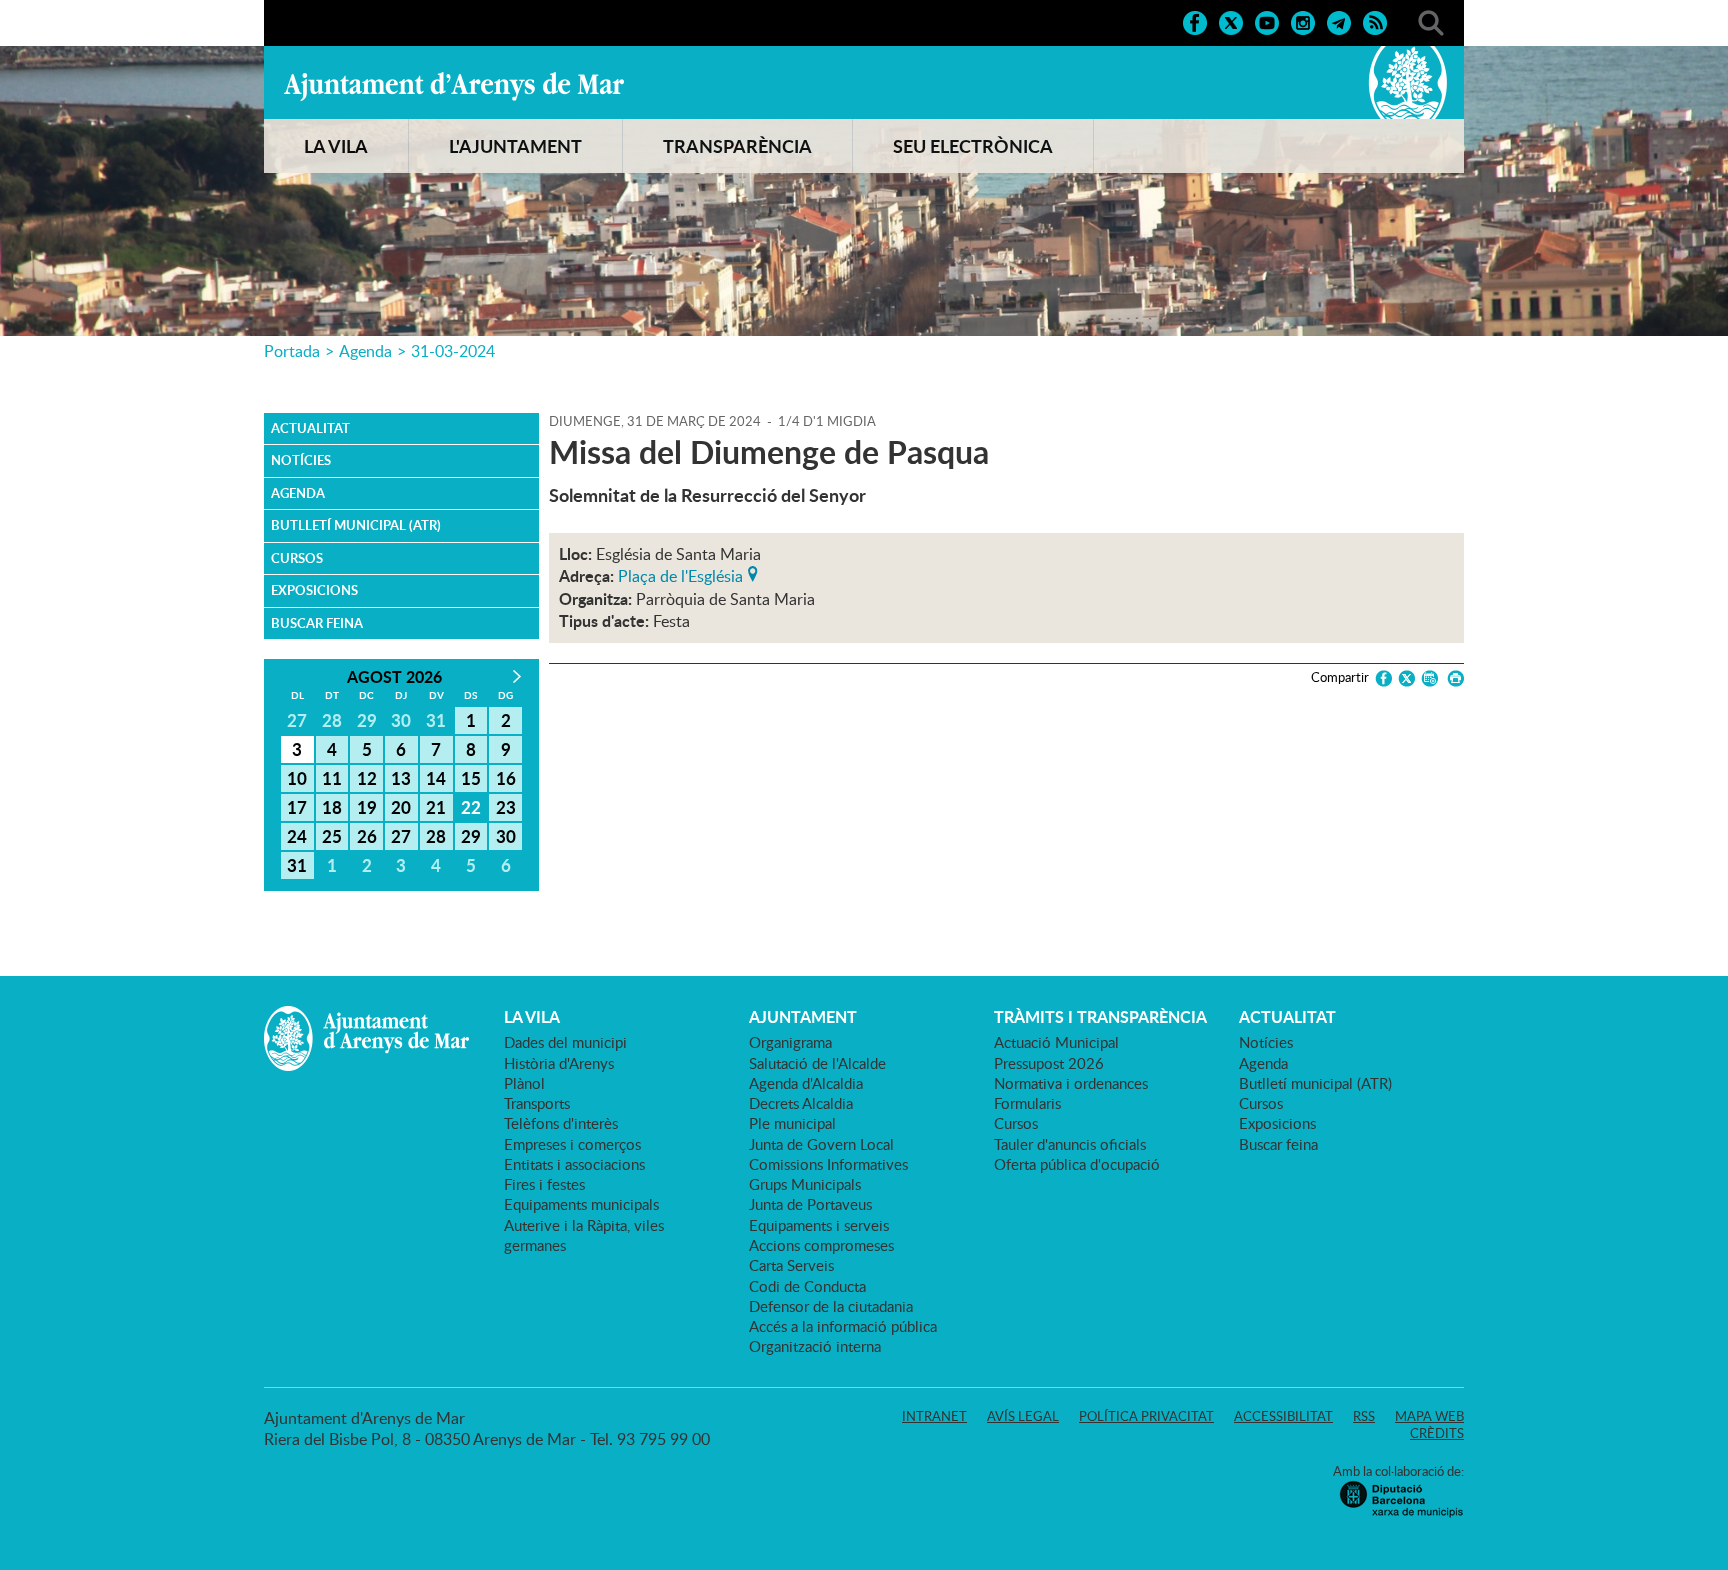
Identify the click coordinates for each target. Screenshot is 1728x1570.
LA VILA (336, 146)
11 (332, 778)
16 (506, 778)
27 (401, 836)
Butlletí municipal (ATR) (356, 525)
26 (367, 836)
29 (471, 836)
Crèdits (1437, 1433)
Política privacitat (1146, 1416)
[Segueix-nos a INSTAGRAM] (1303, 21)
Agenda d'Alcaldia (806, 1083)
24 (297, 836)
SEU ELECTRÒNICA (973, 146)
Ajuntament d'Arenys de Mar (454, 86)
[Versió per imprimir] (1452, 678)
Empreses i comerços (572, 1144)
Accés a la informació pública (843, 1326)
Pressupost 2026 (1049, 1063)
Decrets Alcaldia (801, 1103)
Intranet (934, 1416)
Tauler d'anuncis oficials (1070, 1144)
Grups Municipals (805, 1184)
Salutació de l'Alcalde (817, 1063)
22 (471, 807)
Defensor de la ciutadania (831, 1306)
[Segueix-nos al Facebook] (1195, 21)
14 (436, 778)
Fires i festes (544, 1184)
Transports (537, 1103)
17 (297, 807)
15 (471, 778)
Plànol (524, 1083)
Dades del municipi (565, 1042)
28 (436, 836)
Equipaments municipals (581, 1204)
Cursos (297, 558)
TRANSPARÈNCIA (737, 146)
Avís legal (1023, 1416)
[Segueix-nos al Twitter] (1231, 21)
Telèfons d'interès (561, 1123)
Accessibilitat (1283, 1416)
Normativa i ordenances (1071, 1083)
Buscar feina (317, 623)
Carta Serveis (791, 1265)
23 (506, 807)
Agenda (365, 351)
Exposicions (314, 590)
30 (506, 836)
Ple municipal (792, 1123)
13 (401, 778)
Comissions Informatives (828, 1164)
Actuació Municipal (1056, 1042)
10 (297, 778)
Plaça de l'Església (680, 574)
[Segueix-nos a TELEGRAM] (1339, 21)
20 (401, 807)
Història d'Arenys (559, 1063)
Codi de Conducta (807, 1286)
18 (332, 807)
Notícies (301, 460)
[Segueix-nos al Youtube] (1267, 21)
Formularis (1027, 1103)
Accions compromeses (821, 1245)
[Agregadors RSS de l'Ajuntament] (1375, 21)
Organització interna (815, 1346)
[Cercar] (1431, 21)
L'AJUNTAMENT (515, 146)
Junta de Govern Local (821, 1144)
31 (297, 865)
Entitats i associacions (574, 1164)
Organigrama (790, 1042)
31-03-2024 (453, 351)
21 (436, 807)
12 (367, 778)
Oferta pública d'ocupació (1077, 1164)
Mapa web (1429, 1416)
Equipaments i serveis (819, 1225)
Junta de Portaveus (810, 1204)
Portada (292, 351)
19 (367, 807)
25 (332, 836)
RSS (1364, 1416)
